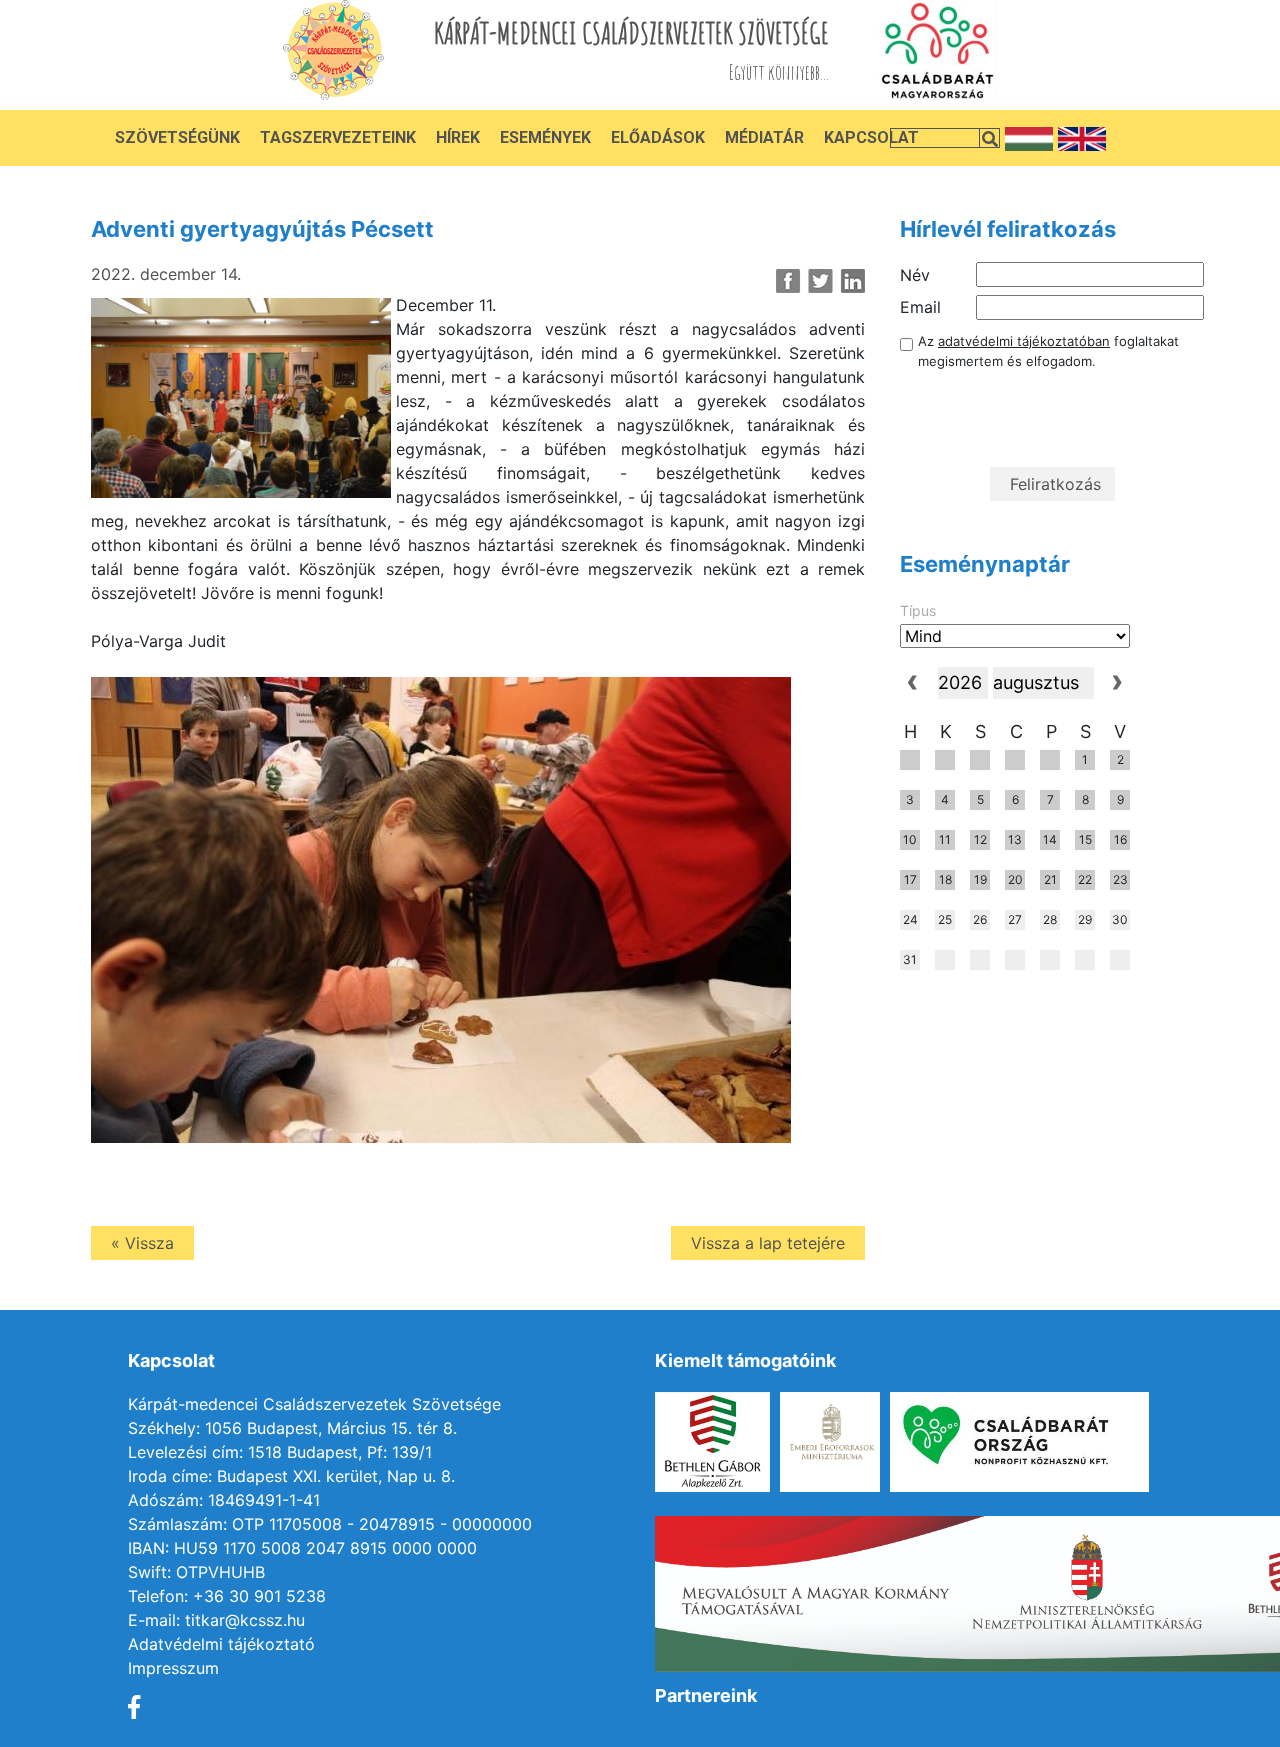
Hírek (458, 137)
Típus (918, 610)
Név (915, 275)
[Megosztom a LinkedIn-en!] (852, 281)
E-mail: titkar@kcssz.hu (216, 1620)
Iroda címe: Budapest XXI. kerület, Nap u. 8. (291, 1476)
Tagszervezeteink (338, 137)
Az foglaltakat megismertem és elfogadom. (1048, 351)
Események (545, 137)
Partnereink (706, 1695)
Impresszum (173, 1668)
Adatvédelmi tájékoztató (221, 1644)
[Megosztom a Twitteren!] (820, 281)
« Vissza (142, 1243)
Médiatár (764, 137)
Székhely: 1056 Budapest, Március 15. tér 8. (292, 1428)
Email (920, 307)
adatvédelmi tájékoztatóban (1024, 341)
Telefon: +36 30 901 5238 (227, 1596)
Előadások (658, 137)
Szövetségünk (177, 137)
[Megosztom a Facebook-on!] (788, 281)
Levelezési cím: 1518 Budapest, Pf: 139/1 (280, 1452)
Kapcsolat (871, 137)
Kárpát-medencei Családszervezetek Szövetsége (314, 1404)
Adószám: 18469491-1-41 (224, 1500)
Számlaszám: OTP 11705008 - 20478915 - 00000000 (330, 1524)
